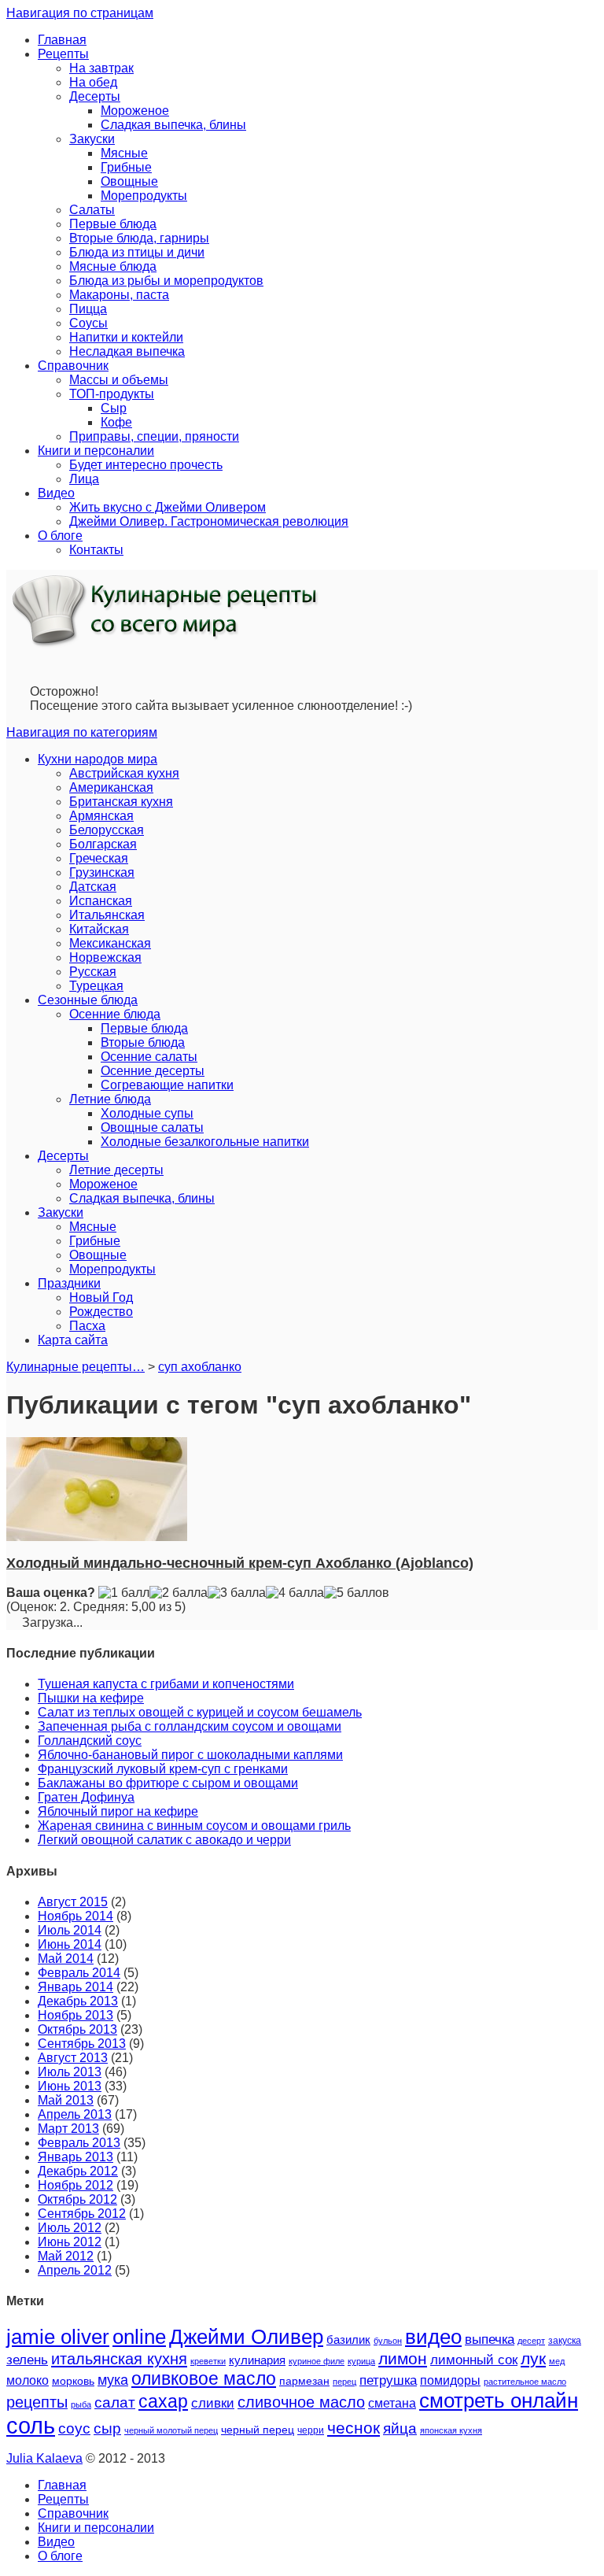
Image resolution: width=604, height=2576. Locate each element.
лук (533, 2358)
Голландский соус (90, 1741)
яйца (400, 2428)
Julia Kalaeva (44, 2458)
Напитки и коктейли (126, 337)
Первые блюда (113, 224)
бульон (388, 2341)
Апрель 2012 (75, 2270)
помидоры (450, 2380)
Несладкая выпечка (127, 351)
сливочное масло (301, 2402)
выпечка (490, 2339)
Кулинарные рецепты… (75, 1367)
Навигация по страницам (80, 13)
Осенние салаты (149, 1057)
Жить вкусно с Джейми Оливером (168, 507)
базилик (348, 2340)
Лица (84, 479)
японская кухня (451, 2430)
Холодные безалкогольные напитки (205, 1142)
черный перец (258, 2430)
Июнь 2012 (70, 2242)
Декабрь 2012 (78, 2171)
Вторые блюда (143, 1042)
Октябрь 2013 (77, 2029)
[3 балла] (237, 1593)
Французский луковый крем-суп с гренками (163, 1769)
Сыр (114, 408)
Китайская (99, 929)
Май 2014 (66, 1959)
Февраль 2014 (79, 1973)
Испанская (101, 901)
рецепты (37, 2402)
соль (31, 2425)
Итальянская (107, 915)
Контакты (96, 550)
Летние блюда (110, 1099)
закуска (565, 2341)
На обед (93, 82)
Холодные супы (147, 1113)
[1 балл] (124, 1593)
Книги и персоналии (96, 451)
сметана (392, 2403)
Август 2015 (73, 1902)
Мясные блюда (113, 266)
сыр (107, 2428)
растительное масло (525, 2382)
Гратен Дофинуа (86, 1797)
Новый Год (101, 1297)
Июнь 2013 (70, 2086)
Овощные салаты (152, 1127)
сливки (213, 2403)
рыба (81, 2404)
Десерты (95, 96)
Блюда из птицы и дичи (137, 252)
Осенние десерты (153, 1071)
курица (361, 2361)
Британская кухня (121, 802)
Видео (56, 493)
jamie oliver (58, 2337)
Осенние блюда (115, 1014)
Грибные (126, 167)
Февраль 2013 (79, 2143)
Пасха (87, 1326)
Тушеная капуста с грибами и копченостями (166, 1684)
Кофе (116, 422)
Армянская (101, 816)
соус (74, 2428)
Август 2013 (73, 2058)
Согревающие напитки (167, 1085)
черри (311, 2430)
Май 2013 (66, 2100)
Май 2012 (66, 2256)
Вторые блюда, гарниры (139, 238)
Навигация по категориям (82, 732)
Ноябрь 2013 (75, 2015)
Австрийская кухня (124, 773)
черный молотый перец (171, 2430)
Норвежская (105, 957)
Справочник (73, 366)
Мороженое (135, 111)
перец (344, 2382)
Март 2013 (68, 2129)
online (139, 2337)
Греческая (99, 858)
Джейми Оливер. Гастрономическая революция (209, 521)
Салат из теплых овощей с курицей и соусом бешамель (200, 1712)
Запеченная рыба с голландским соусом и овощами (190, 1726)
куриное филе (317, 2361)
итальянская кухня (119, 2359)
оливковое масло (204, 2378)
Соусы (88, 323)
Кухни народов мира (98, 759)
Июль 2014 (70, 1930)
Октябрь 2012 (77, 2199)
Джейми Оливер (246, 2337)
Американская (111, 787)
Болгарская (103, 844)
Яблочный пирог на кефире (118, 1811)
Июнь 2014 (70, 1944)
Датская (93, 887)
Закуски (92, 139)
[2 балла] (179, 1593)
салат (115, 2402)
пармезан (304, 2381)
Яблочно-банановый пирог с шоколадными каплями (190, 1755)
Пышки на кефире (91, 1698)
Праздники (69, 1283)
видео (433, 2337)
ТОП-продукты (112, 394)
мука (113, 2380)
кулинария (257, 2360)
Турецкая (96, 986)
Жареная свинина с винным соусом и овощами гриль (194, 1826)
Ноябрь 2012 (75, 2185)
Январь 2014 (75, 1987)
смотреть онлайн (499, 2400)
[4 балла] (295, 1593)
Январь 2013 (75, 2157)
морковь (73, 2381)
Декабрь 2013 (78, 2001)
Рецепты (63, 54)
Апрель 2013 (75, 2114)
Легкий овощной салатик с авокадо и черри (164, 1840)
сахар (163, 2401)
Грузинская (102, 872)
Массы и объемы (119, 380)
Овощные (129, 181)
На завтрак (101, 68)
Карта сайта (73, 1340)
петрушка (388, 2380)
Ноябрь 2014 (75, 1916)
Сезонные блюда (88, 1000)
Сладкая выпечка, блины (173, 125)
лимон (403, 2358)
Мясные (124, 153)
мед (557, 2361)
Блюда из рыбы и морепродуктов (166, 281)
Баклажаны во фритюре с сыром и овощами (168, 1783)
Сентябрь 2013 (82, 2044)
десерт (531, 2341)
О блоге (60, 536)
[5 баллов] (357, 1593)
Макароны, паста (119, 295)
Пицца (88, 309)
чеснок (354, 2428)
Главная (62, 40)
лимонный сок (474, 2360)
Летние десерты (116, 1170)
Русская (93, 972)
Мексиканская (110, 943)
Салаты (92, 210)
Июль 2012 (70, 2228)
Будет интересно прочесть (146, 465)
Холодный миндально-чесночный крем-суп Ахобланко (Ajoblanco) (240, 1563)
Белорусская (107, 830)
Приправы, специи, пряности (154, 436)
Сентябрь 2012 (82, 2214)
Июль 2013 (70, 2072)
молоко (28, 2380)
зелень (27, 2360)
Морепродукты (144, 196)
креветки (208, 2361)
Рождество (101, 1312)
